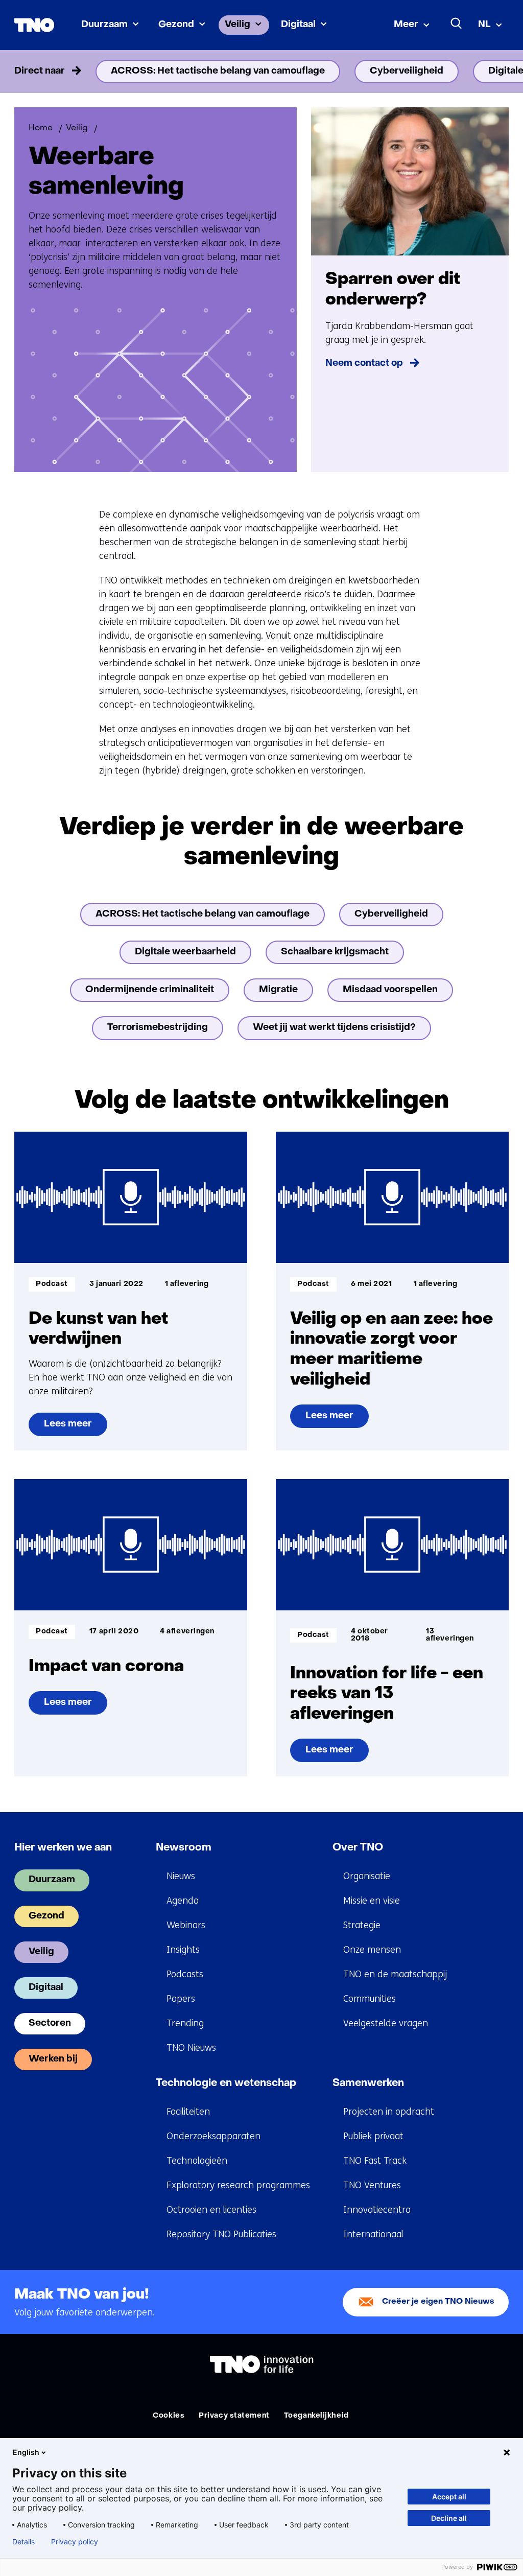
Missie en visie (372, 1901)
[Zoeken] (457, 24)
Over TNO (358, 1848)
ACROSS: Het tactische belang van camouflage (218, 71)
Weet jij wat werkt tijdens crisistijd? (334, 1028)
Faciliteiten (188, 2112)
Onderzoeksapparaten (213, 2136)
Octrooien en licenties (211, 2210)
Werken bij (53, 2059)
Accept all (449, 2497)
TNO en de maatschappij (395, 1974)
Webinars (186, 1925)
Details (23, 2542)
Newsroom (184, 1848)
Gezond (176, 25)
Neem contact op (364, 364)
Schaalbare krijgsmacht (335, 952)
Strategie (362, 1925)
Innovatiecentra (377, 2210)
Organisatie (367, 1876)
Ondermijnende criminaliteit (150, 990)
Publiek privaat (373, 2136)
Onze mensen (372, 1950)
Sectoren (50, 2023)
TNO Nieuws (191, 2048)
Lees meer (69, 1428)
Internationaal (373, 2234)
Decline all (449, 2518)
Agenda (183, 1901)
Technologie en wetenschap (226, 2083)
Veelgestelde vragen (386, 2023)
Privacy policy (75, 2542)
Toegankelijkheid (316, 2416)
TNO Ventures (372, 2185)
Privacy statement (234, 2416)
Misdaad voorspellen (390, 990)
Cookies (169, 2416)
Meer (406, 25)
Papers (181, 1999)
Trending (185, 2023)
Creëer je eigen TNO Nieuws (438, 2302)
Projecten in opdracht (389, 2112)
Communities (370, 1999)
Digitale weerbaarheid (185, 952)
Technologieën (197, 2161)
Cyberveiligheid (407, 71)
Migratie (278, 990)
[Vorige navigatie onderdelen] (29, 72)
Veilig (237, 25)
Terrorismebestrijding (158, 1028)
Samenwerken (368, 2083)
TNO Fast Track (375, 2161)
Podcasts (185, 1974)
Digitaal (298, 25)
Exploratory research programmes (238, 2185)
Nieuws (181, 1876)
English (26, 2452)
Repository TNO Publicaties (221, 2234)
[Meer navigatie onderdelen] (494, 72)
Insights (183, 1950)
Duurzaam (104, 25)
